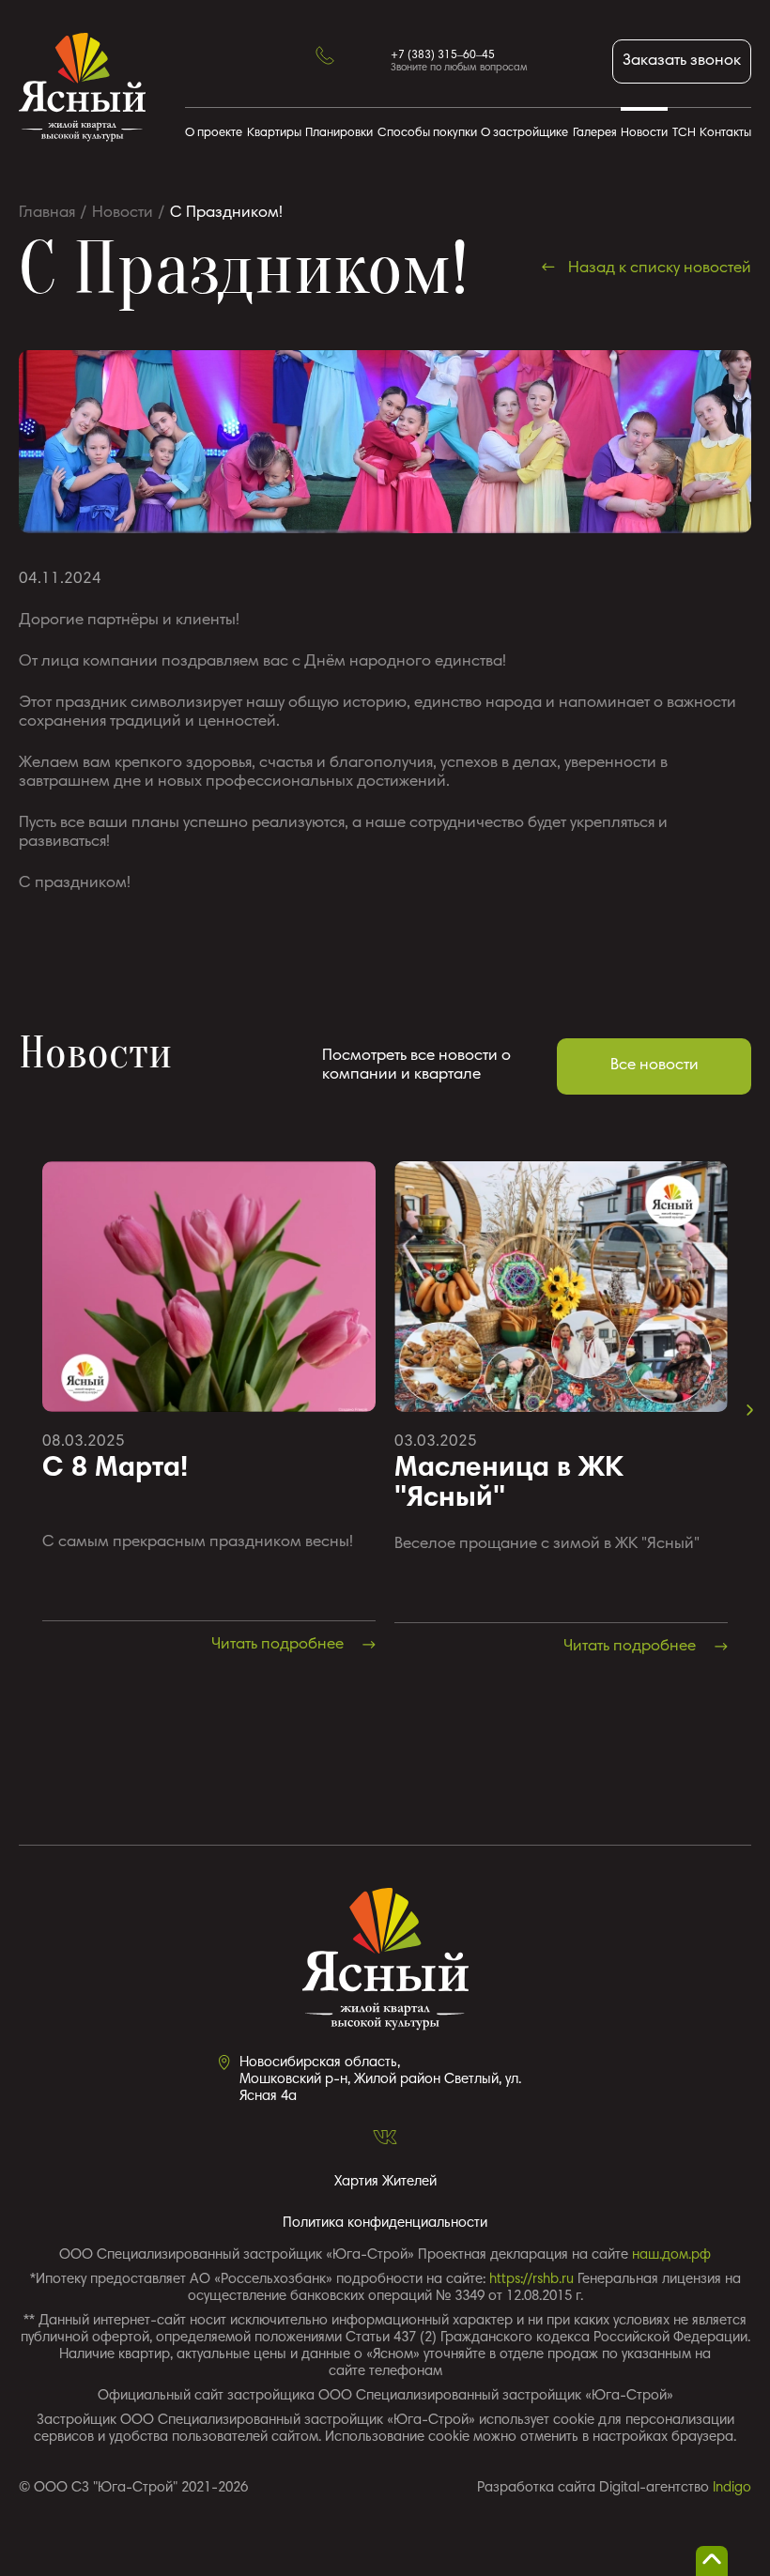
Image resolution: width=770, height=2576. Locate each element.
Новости (644, 134)
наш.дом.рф (671, 2255)
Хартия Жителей (385, 2182)
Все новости (654, 1066)
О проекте (214, 134)
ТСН (684, 134)
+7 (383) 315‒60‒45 (443, 55)
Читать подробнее (279, 1645)
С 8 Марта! (115, 1469)
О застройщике (524, 134)
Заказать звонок (682, 61)
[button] (750, 1410)
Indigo (732, 2488)
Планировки (339, 134)
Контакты (725, 134)
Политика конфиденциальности (385, 2223)
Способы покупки (427, 134)
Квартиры (274, 134)
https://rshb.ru (531, 2280)
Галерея (595, 134)
